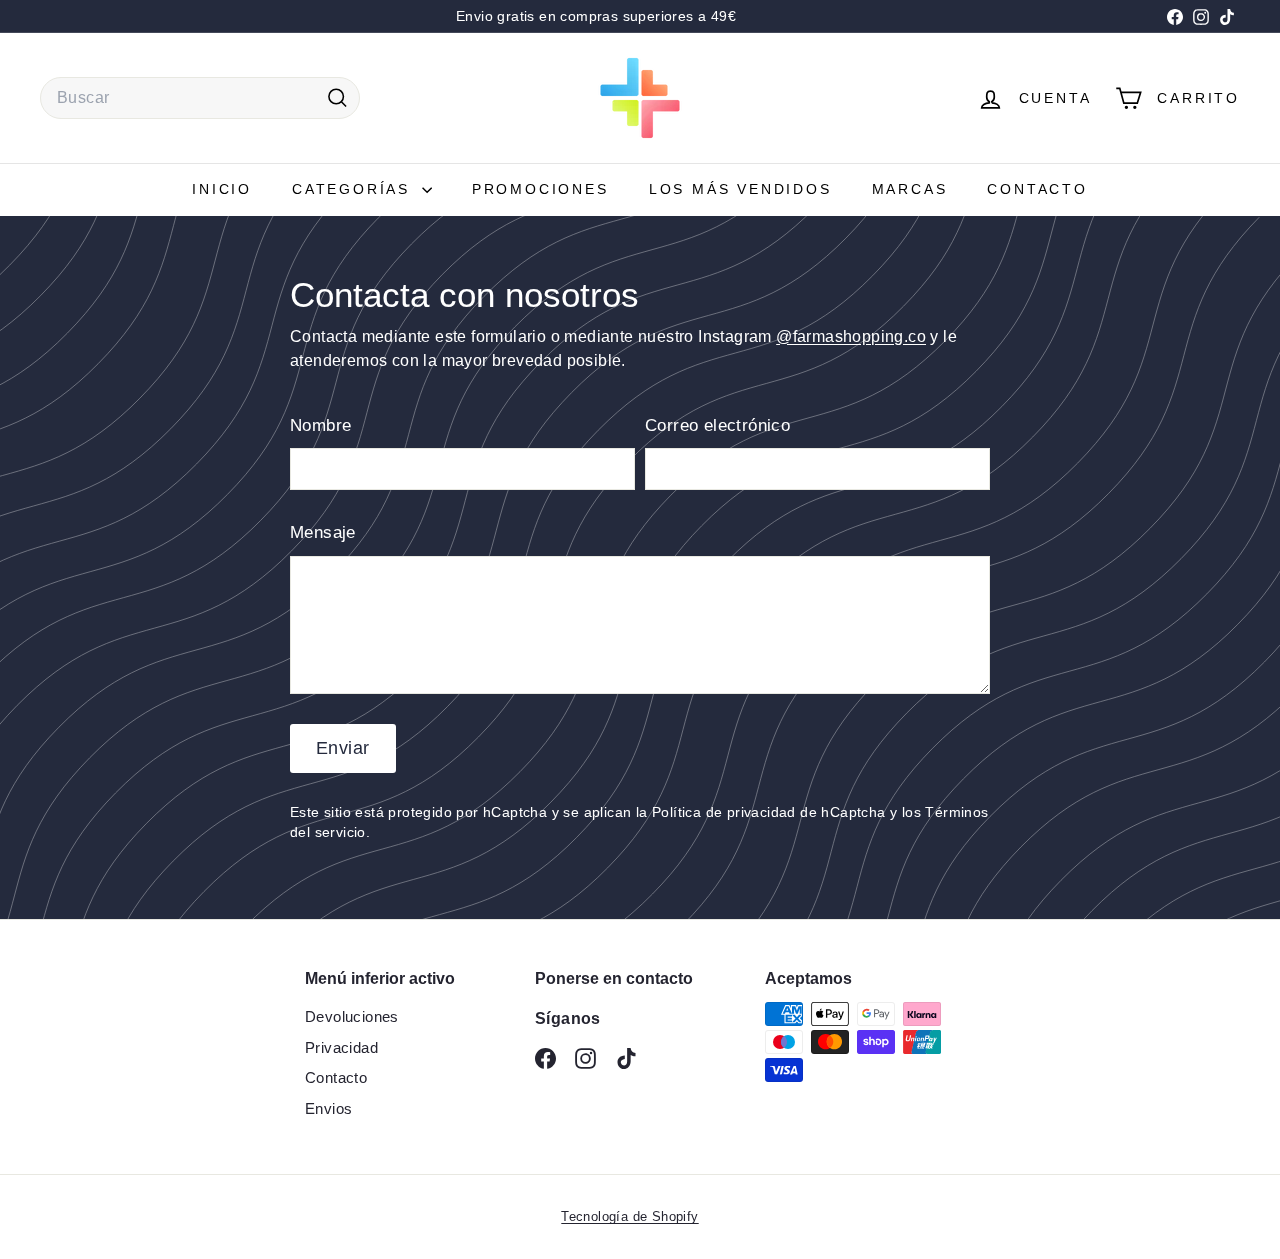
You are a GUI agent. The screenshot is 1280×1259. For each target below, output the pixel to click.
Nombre (320, 425)
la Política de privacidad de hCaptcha (763, 812)
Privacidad (341, 1047)
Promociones (540, 189)
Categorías (354, 189)
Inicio (222, 189)
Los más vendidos (740, 189)
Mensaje (323, 532)
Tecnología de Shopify (629, 1216)
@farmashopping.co (851, 336)
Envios (328, 1108)
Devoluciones (352, 1016)
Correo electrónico (717, 425)
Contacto (1037, 189)
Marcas (910, 189)
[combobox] (200, 98)
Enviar (343, 748)
